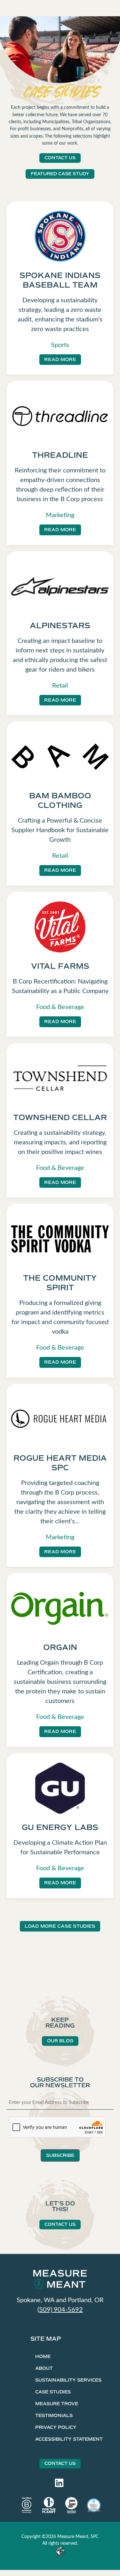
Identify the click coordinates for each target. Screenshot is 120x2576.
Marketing (60, 514)
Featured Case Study (60, 174)
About (44, 2368)
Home (43, 2357)
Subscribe (60, 2155)
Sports (60, 344)
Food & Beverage (60, 1006)
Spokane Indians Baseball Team (60, 280)
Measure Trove (57, 2404)
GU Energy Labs (60, 1827)
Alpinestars (60, 626)
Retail (60, 685)
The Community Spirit (60, 1283)
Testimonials (54, 2416)
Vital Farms (60, 966)
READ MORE (60, 359)
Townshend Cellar (60, 1118)
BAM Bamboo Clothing (60, 801)
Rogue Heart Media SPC (60, 1463)
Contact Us (60, 158)
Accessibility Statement (69, 2439)
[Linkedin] (59, 2483)
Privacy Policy (56, 2427)
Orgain (60, 1647)
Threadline (60, 455)
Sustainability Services (68, 2380)
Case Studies (53, 2392)
